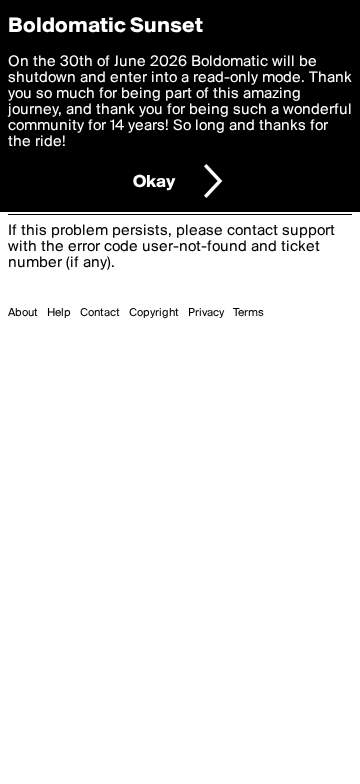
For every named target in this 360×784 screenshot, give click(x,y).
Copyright (154, 313)
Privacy (206, 313)
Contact (100, 313)
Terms (248, 313)
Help (59, 313)
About (23, 313)
